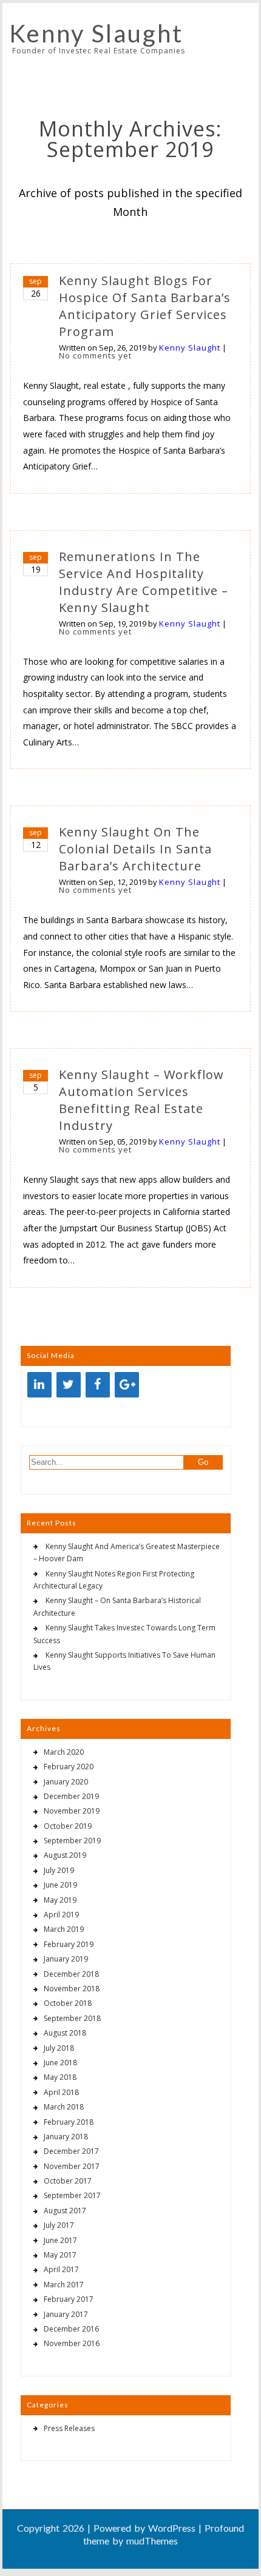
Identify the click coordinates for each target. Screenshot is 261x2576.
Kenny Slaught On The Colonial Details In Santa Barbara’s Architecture (135, 849)
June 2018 (60, 2063)
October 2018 (68, 2003)
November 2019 (72, 1811)
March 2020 (64, 1752)
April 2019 (61, 1915)
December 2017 (71, 2151)
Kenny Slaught (96, 33)
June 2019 (60, 1885)
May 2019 (60, 1900)
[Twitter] (69, 1385)
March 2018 (64, 2107)
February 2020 (69, 1767)
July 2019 (59, 1870)
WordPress (172, 2528)
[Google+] (127, 1385)
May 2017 (60, 2255)
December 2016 (71, 2329)
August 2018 (65, 2033)
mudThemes (152, 2541)
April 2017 (61, 2269)
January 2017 (66, 2314)
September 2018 (72, 2018)
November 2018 (72, 1989)
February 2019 (69, 1944)
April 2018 (61, 2092)
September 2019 (72, 1841)
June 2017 (60, 2240)
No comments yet (95, 355)
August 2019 (65, 1855)
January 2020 (66, 1782)
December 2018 (71, 1974)
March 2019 (64, 1929)
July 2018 (59, 2048)
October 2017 (68, 2181)
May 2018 (60, 2077)
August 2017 (65, 2211)
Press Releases (69, 2428)
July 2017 (59, 2225)
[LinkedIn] (39, 1385)
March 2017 (64, 2285)
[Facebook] (98, 1385)
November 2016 (72, 2343)
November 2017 (72, 2166)
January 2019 (66, 1959)
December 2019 (71, 1796)
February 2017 (69, 2299)
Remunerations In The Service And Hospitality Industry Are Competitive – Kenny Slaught (144, 582)
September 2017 (72, 2195)
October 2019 (68, 1826)
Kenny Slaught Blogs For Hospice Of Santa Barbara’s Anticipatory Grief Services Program (145, 306)
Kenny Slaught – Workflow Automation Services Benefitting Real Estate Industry (141, 1100)
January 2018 (66, 2137)
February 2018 (69, 2122)
